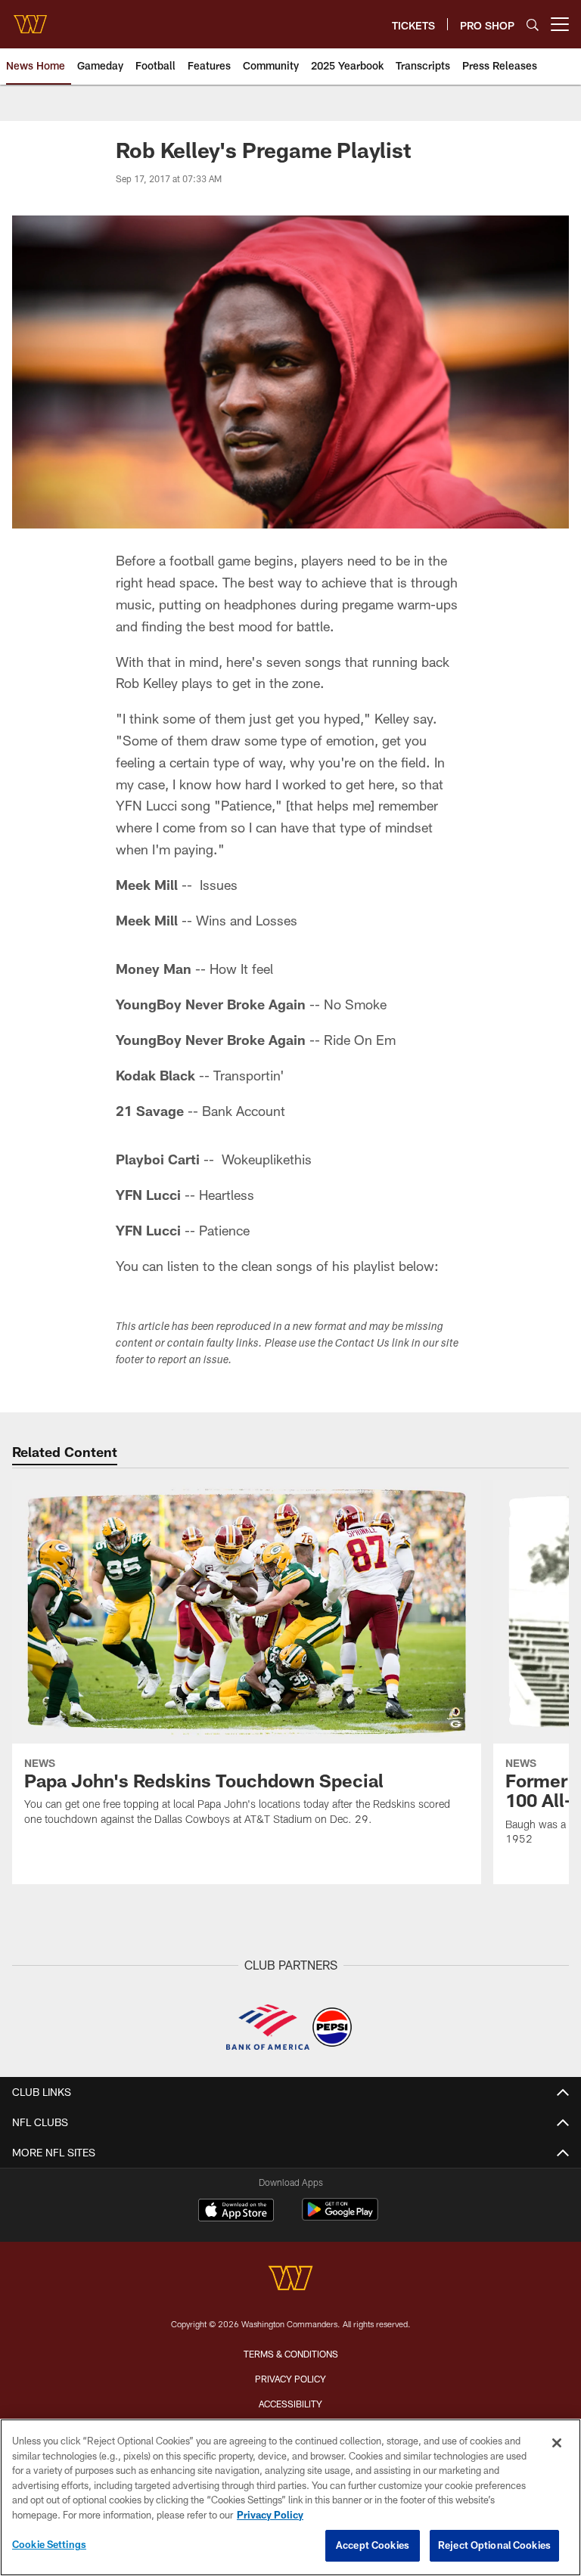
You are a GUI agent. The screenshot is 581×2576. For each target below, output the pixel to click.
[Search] (533, 25)
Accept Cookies (373, 2545)
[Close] (557, 2443)
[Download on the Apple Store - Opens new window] (236, 2212)
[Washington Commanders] (290, 2280)
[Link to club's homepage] (30, 18)
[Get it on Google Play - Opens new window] (340, 2217)
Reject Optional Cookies (494, 2545)
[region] (290, 2497)
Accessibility (290, 2404)
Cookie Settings (49, 2544)
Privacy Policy (290, 2379)
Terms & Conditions (291, 2354)
